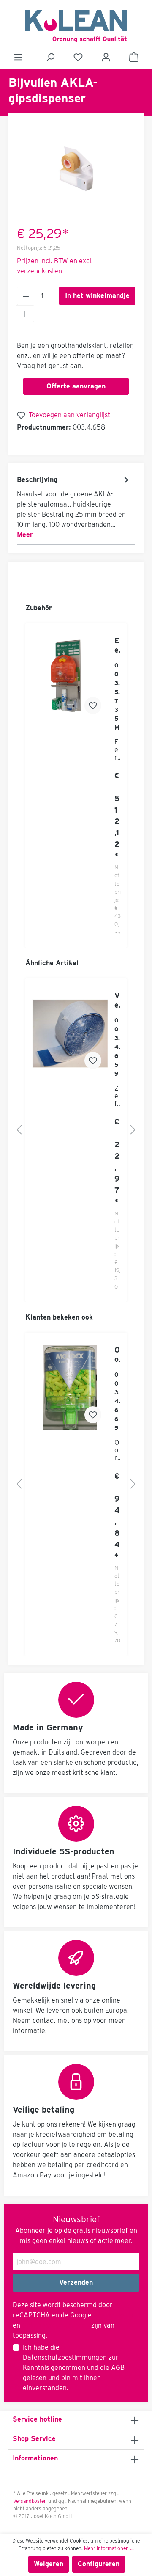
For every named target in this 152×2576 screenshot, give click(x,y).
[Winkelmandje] (134, 57)
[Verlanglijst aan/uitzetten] (93, 705)
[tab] (74, 507)
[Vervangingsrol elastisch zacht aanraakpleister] (70, 1033)
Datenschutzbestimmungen (65, 2357)
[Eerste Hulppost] (70, 678)
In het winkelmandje (97, 296)
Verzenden (76, 2283)
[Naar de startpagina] (76, 26)
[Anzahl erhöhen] (25, 314)
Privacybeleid (114, 2315)
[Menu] (18, 57)
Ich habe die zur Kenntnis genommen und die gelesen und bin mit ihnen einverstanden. (74, 2368)
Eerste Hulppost (118, 645)
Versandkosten (30, 2501)
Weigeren (49, 2564)
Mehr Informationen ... (109, 2548)
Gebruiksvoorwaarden (56, 2325)
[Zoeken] (50, 57)
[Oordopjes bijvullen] (70, 1388)
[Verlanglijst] (78, 57)
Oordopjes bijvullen (117, 1355)
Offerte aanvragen (76, 386)
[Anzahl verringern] (26, 296)
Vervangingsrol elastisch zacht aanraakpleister (117, 1000)
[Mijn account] (106, 57)
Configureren (99, 2564)
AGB (118, 2368)
